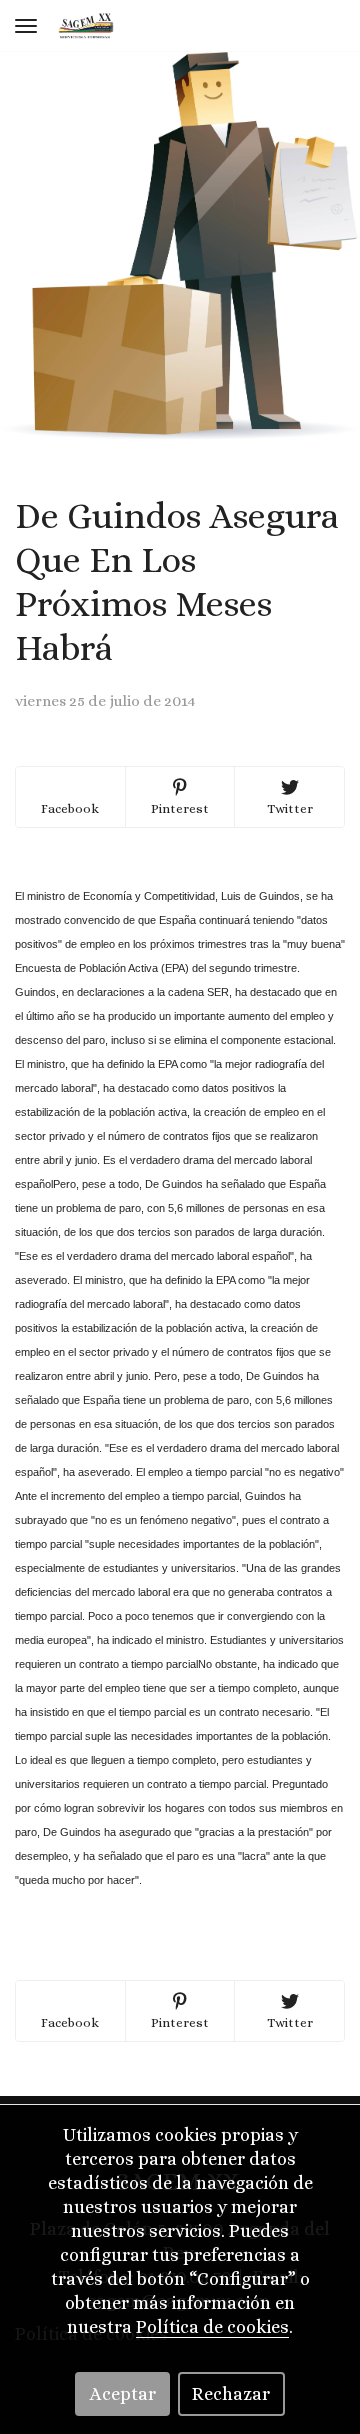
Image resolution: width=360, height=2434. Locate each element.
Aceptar (123, 2394)
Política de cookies (212, 2327)
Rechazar (231, 2394)
